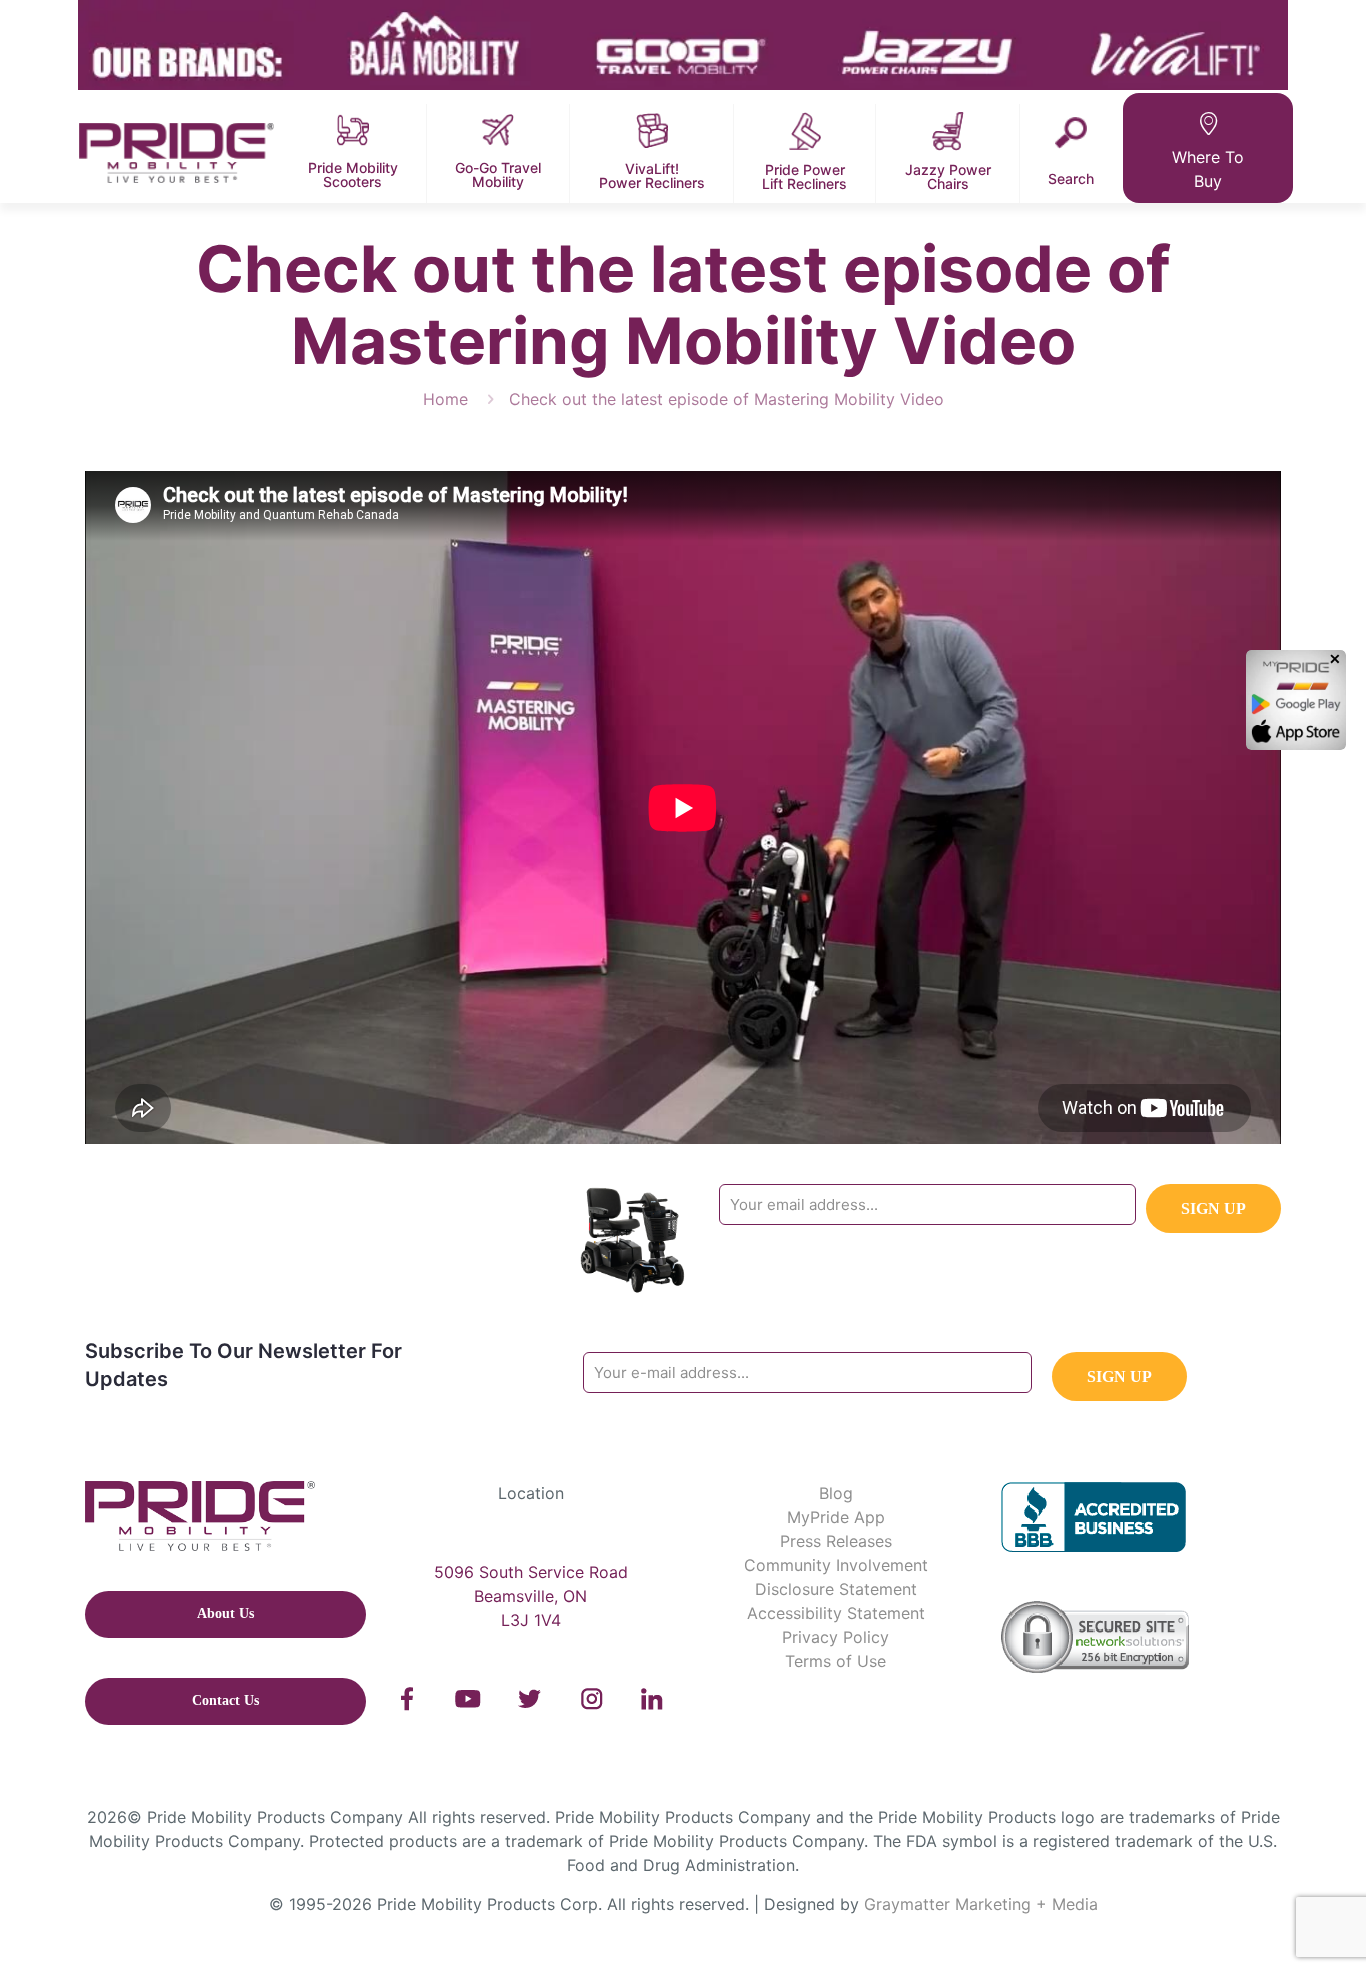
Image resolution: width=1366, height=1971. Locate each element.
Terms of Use (835, 1661)
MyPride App (836, 1517)
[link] (407, 1699)
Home (445, 399)
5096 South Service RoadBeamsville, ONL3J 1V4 (531, 1596)
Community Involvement (836, 1565)
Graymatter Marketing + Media (981, 1904)
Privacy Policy (835, 1637)
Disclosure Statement (836, 1589)
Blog (836, 1493)
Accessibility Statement (836, 1613)
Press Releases (836, 1541)
